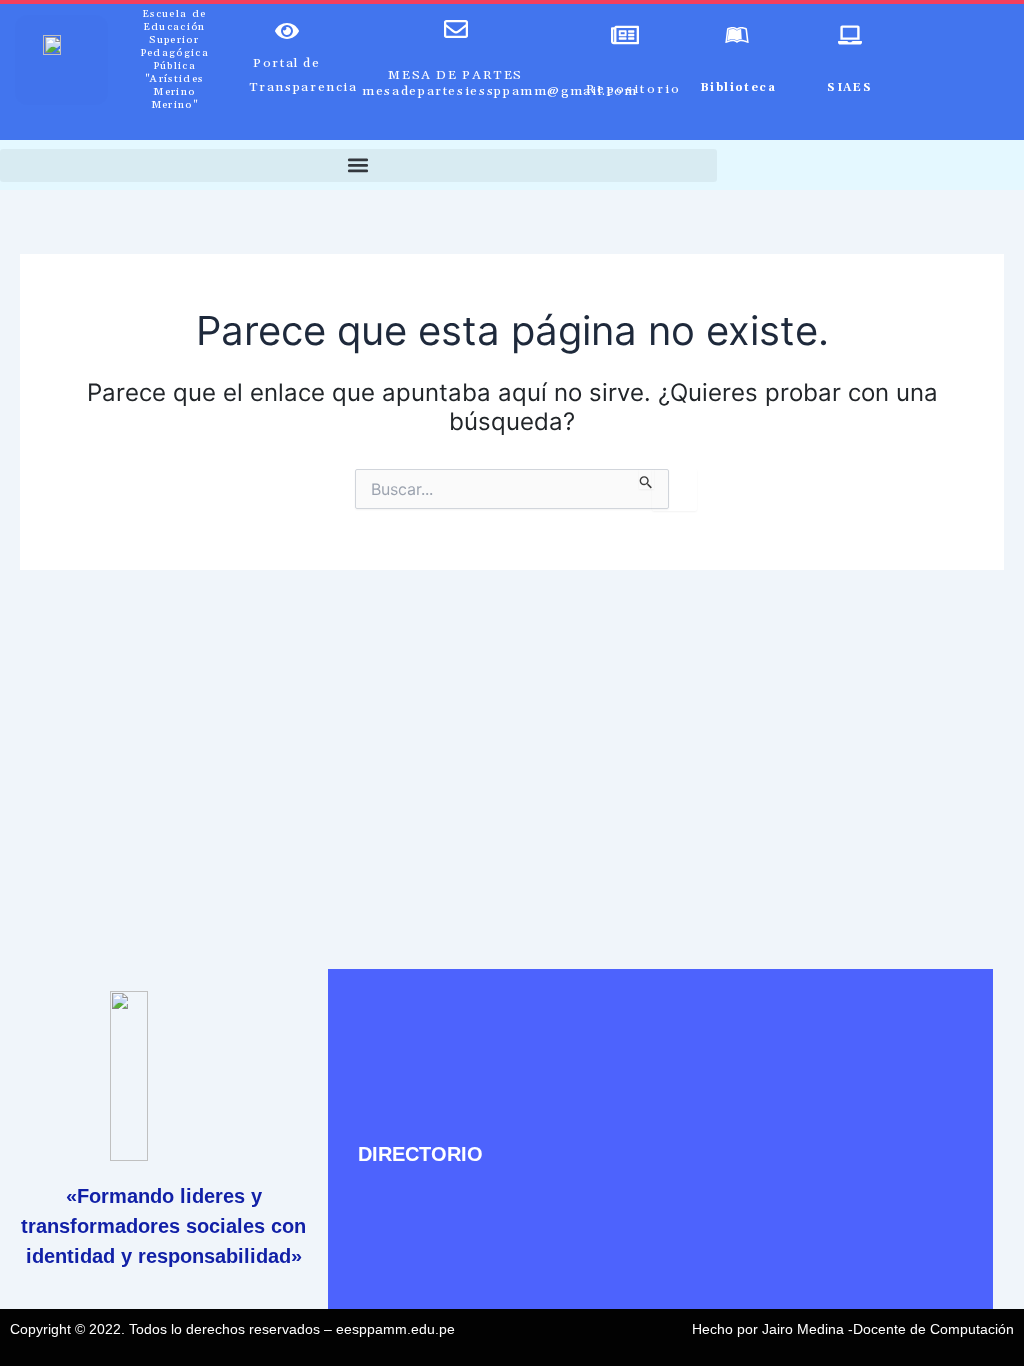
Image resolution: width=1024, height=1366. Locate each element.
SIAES (849, 88)
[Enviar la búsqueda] (646, 479)
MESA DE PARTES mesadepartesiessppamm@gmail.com (500, 83)
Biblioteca (738, 88)
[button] (358, 165)
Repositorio (633, 89)
